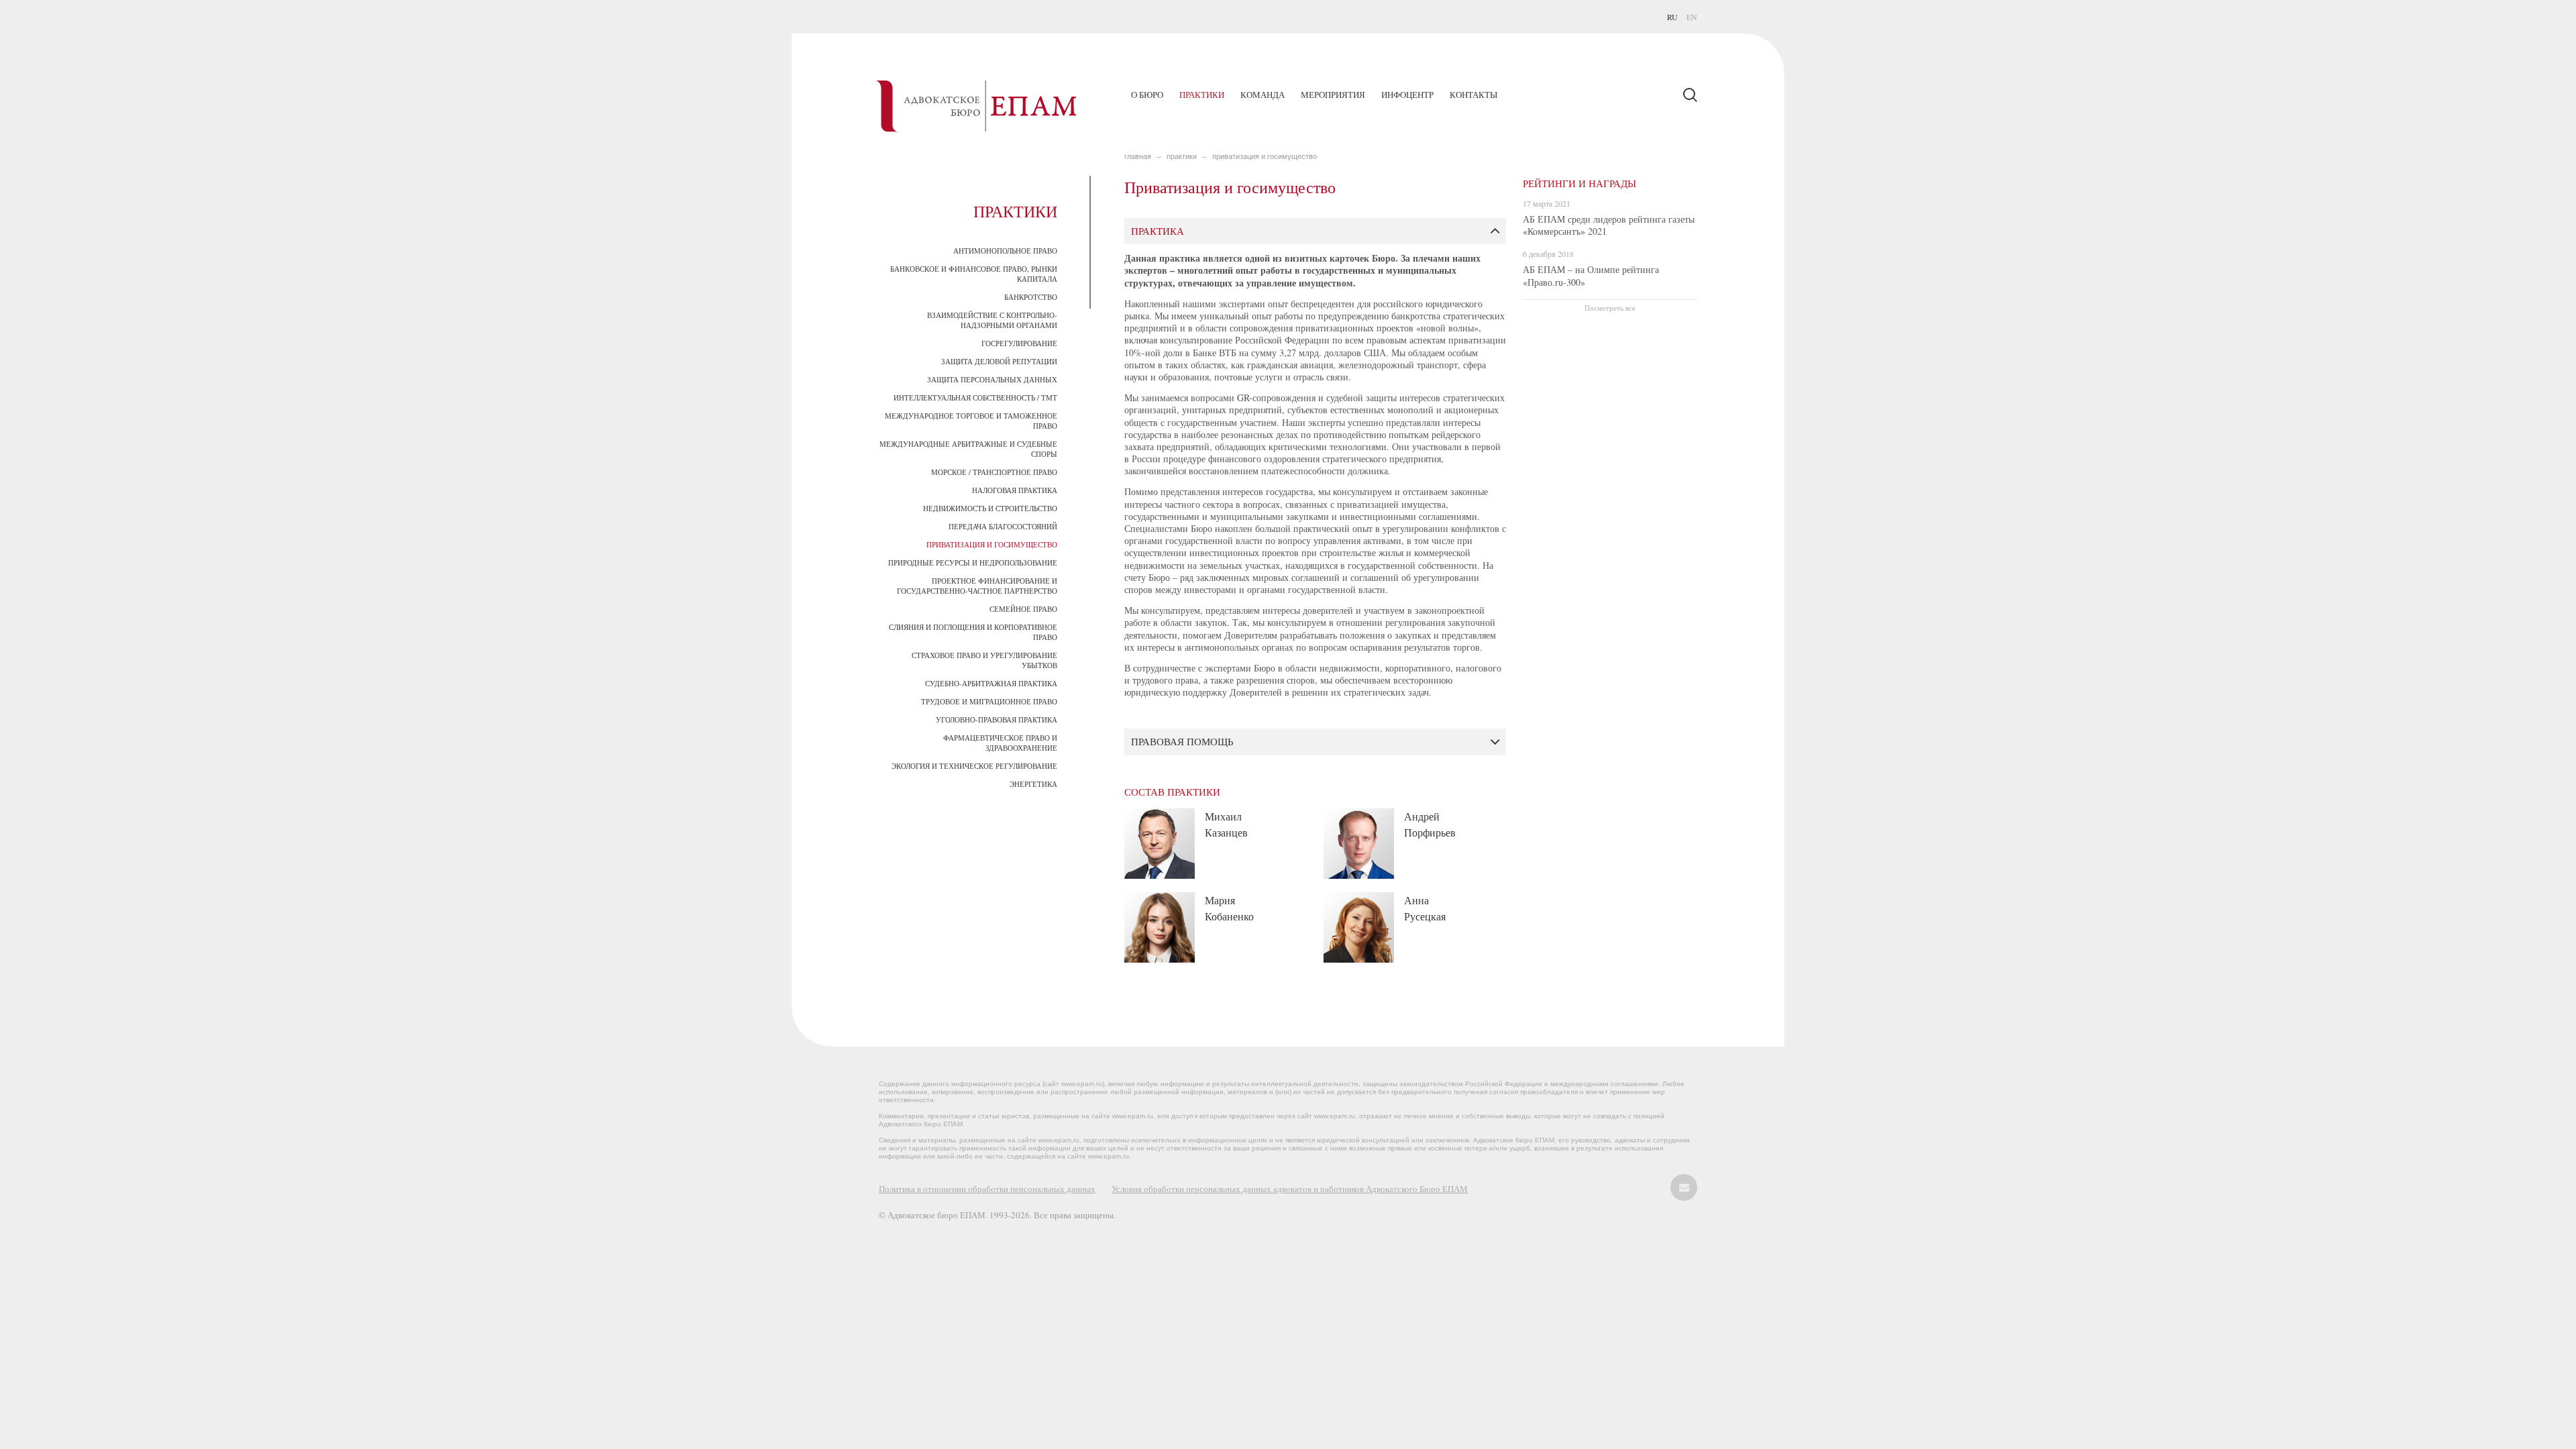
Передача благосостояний (1003, 526)
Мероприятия (1333, 95)
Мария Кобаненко (1229, 908)
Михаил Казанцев (1226, 824)
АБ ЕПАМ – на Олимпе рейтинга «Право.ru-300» (1591, 275)
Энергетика (1033, 784)
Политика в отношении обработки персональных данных (987, 1189)
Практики (1202, 95)
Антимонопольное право (1005, 251)
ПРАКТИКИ (1182, 156)
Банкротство (1031, 297)
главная (1138, 156)
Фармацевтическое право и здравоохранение (1000, 743)
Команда (1263, 95)
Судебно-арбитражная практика (991, 683)
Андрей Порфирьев (1430, 824)
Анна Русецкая (1425, 908)
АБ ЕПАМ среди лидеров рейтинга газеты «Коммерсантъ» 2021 (1609, 225)
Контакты (1473, 95)
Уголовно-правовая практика (997, 719)
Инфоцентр (1407, 95)
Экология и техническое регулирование (974, 766)
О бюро (1147, 95)
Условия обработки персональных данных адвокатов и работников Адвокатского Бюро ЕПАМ (1290, 1189)
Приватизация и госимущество (992, 544)
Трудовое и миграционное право (989, 701)
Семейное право (1023, 609)
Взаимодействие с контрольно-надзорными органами (992, 320)
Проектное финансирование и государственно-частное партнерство (977, 586)
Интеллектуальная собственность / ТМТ (975, 397)
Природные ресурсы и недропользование (973, 562)
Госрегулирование (1019, 343)
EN (1692, 17)
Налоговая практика (1015, 490)
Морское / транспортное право (994, 472)
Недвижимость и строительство (990, 508)
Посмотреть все (1610, 308)
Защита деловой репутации (999, 361)
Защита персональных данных (992, 379)
